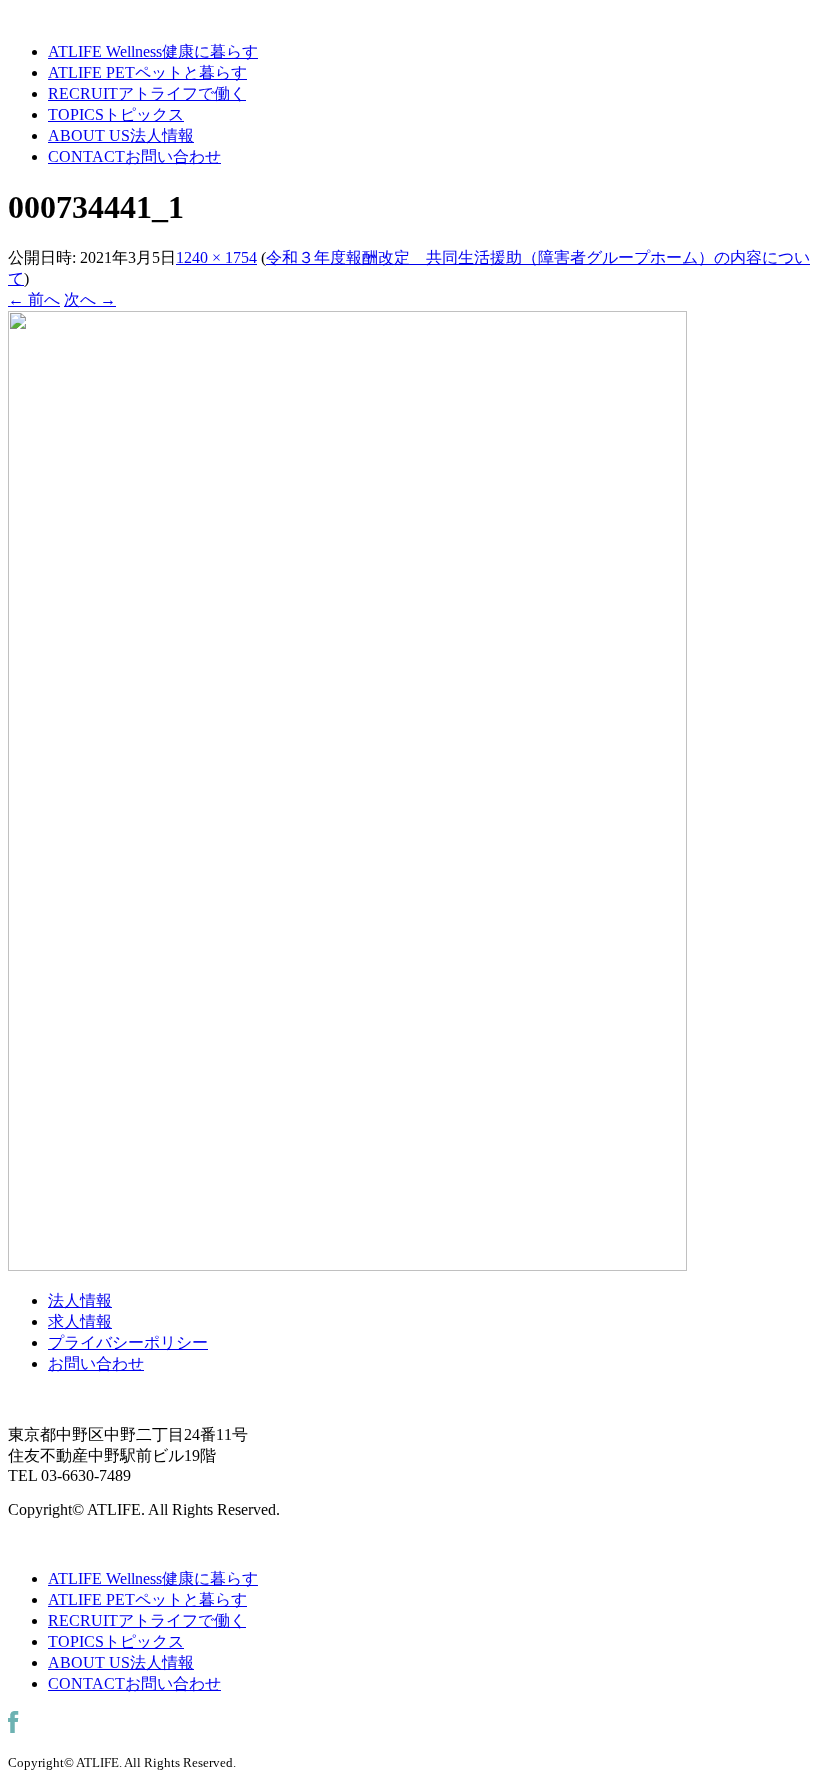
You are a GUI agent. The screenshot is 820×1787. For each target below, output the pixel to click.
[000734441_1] (347, 1265)
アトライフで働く (147, 93)
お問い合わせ (134, 156)
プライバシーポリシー (128, 1342)
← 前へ (34, 299)
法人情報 (121, 135)
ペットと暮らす (147, 72)
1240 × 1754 (216, 257)
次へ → (90, 299)
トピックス (116, 114)
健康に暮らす (153, 51)
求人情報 (80, 1321)
